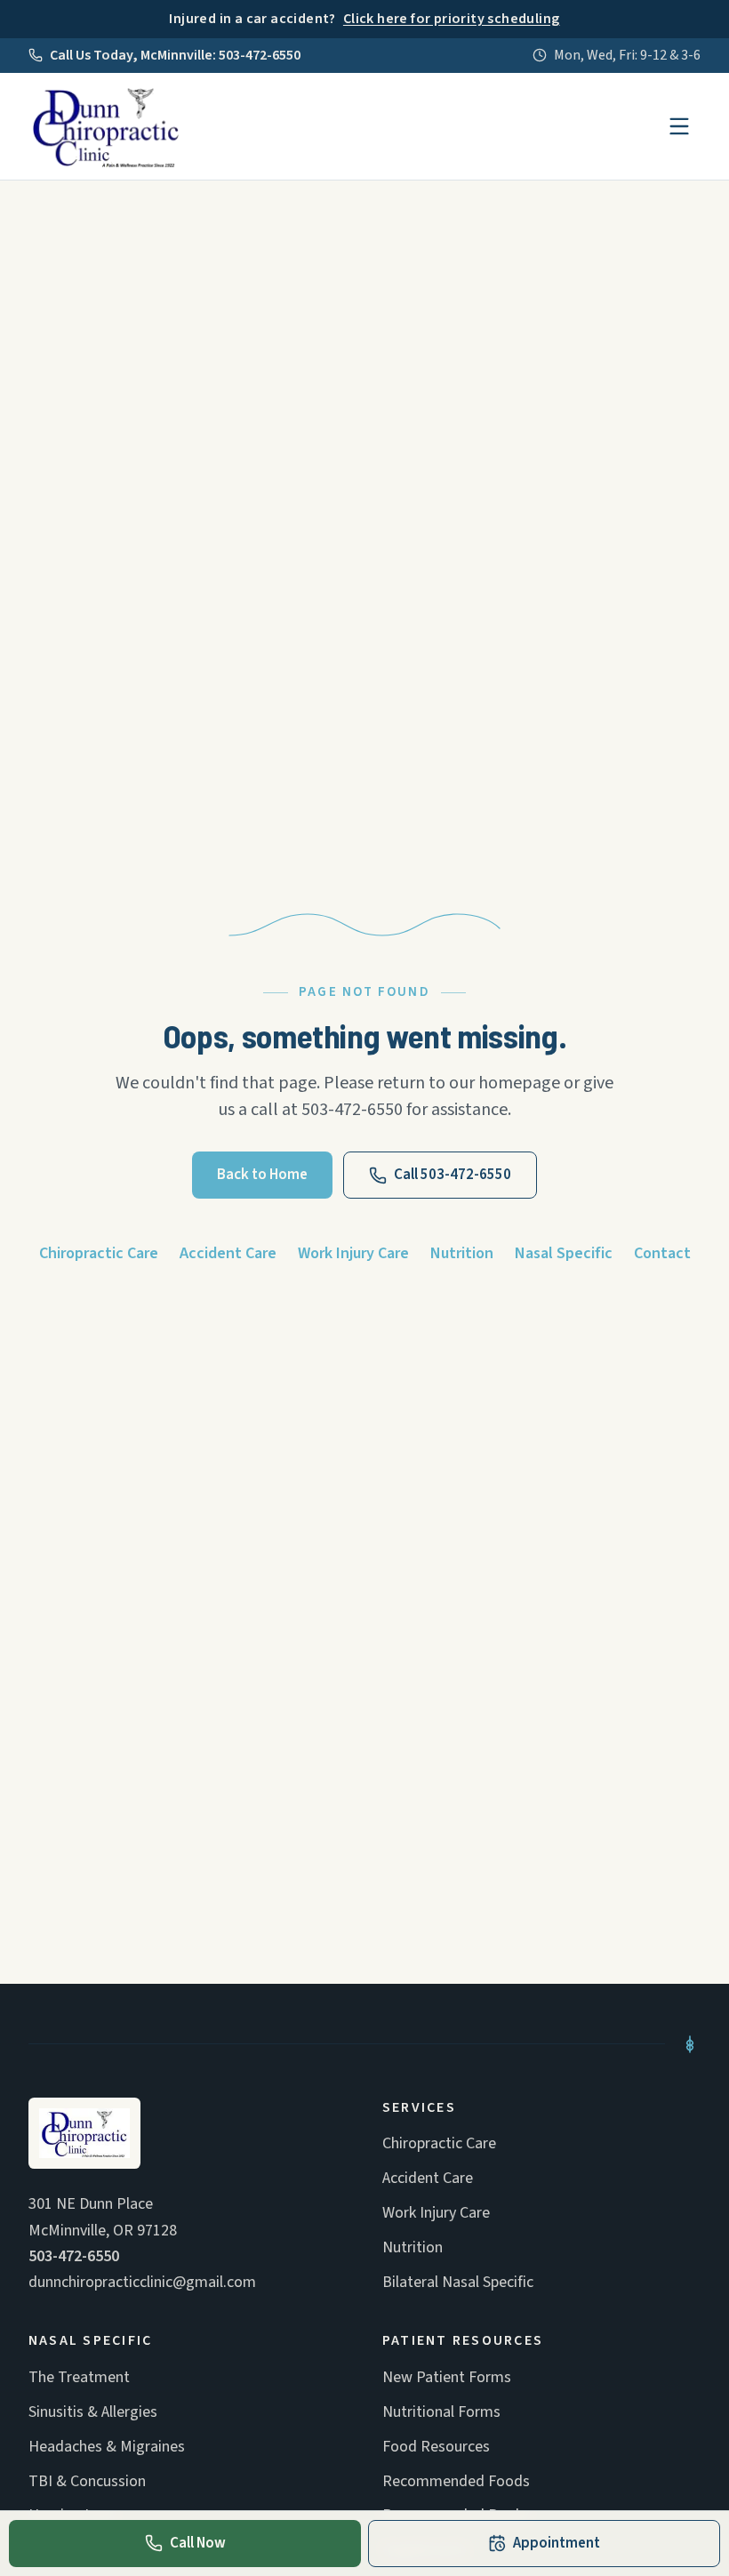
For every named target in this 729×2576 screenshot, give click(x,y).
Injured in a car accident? (364, 19)
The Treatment (79, 2377)
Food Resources (436, 2447)
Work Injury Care (353, 1253)
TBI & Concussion (87, 2481)
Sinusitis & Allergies (93, 2412)
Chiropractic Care (99, 1253)
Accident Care (228, 1253)
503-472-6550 (74, 2256)
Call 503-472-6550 (453, 1175)
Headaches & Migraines (107, 2447)
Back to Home (262, 1175)
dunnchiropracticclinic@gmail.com (142, 2282)
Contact (662, 1253)
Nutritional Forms (441, 2412)
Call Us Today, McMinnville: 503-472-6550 (175, 55)
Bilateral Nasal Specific (458, 2282)
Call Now (198, 2543)
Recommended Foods (456, 2481)
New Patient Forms (447, 2377)
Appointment (557, 2543)
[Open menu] (679, 126)
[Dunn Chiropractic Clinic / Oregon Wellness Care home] (106, 126)
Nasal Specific (564, 1253)
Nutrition (462, 1253)
